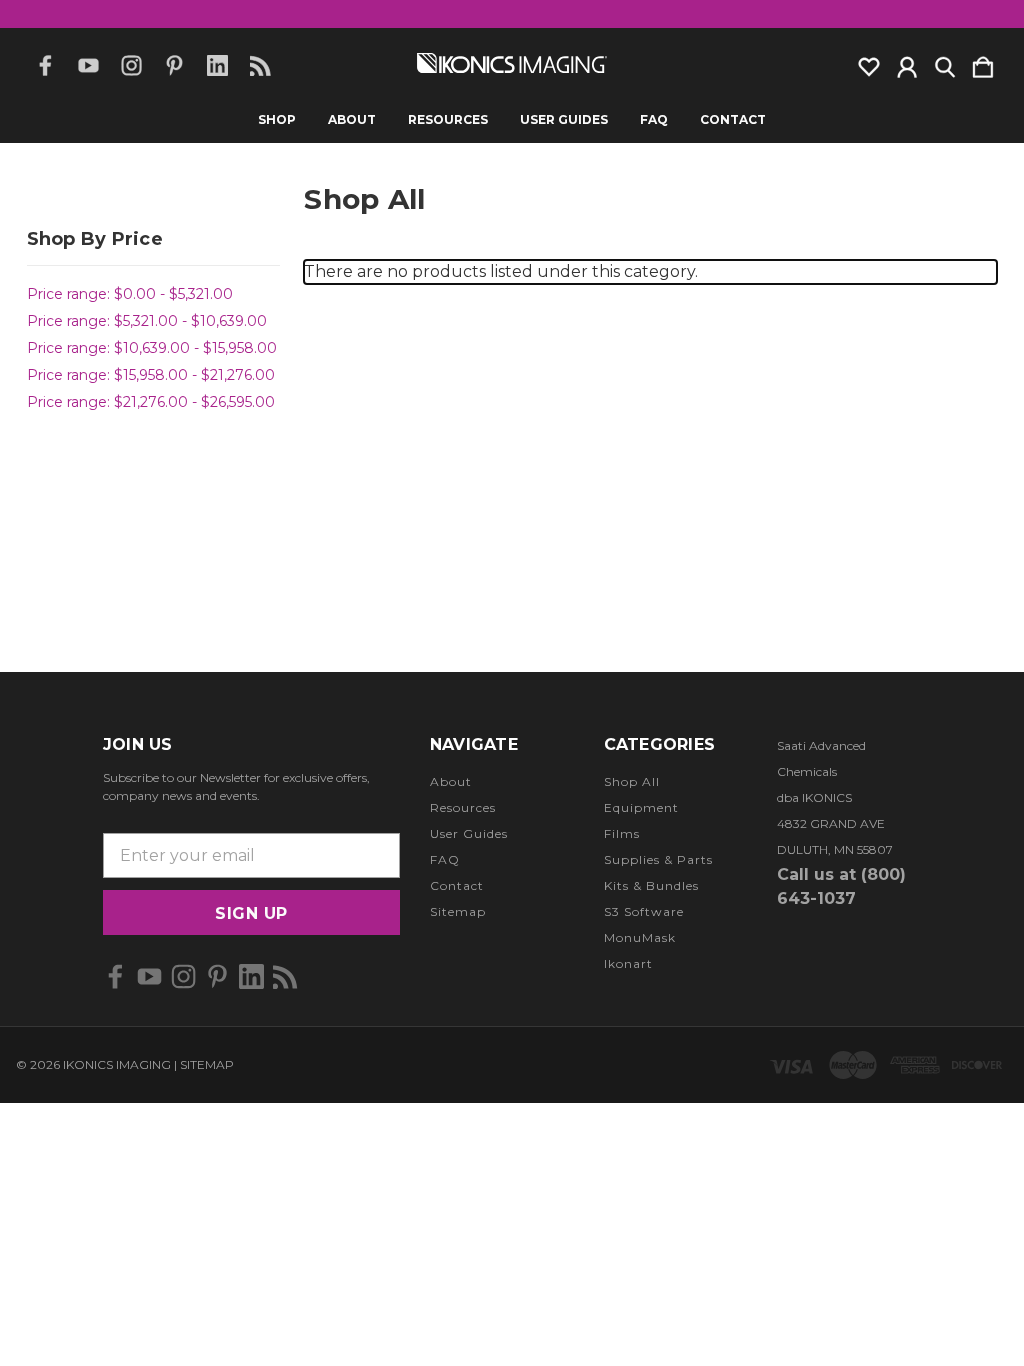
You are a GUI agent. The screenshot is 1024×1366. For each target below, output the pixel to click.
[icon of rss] (260, 65)
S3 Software (644, 911)
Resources (448, 120)
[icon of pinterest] (174, 65)
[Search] (945, 63)
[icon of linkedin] (217, 65)
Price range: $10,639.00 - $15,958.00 (152, 348)
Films (622, 833)
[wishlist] (869, 63)
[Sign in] (907, 63)
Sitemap (458, 911)
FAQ (654, 120)
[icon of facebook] (45, 65)
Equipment (641, 807)
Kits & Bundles (651, 885)
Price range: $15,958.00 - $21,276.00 (151, 375)
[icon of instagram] (131, 65)
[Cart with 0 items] (983, 63)
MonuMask (640, 937)
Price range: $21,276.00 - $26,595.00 (151, 402)
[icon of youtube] (88, 65)
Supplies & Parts (658, 859)
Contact (733, 120)
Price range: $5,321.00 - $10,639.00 (147, 321)
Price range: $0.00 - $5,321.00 (130, 294)
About (352, 120)
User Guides (564, 120)
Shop (277, 120)
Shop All (632, 781)
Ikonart (628, 963)
